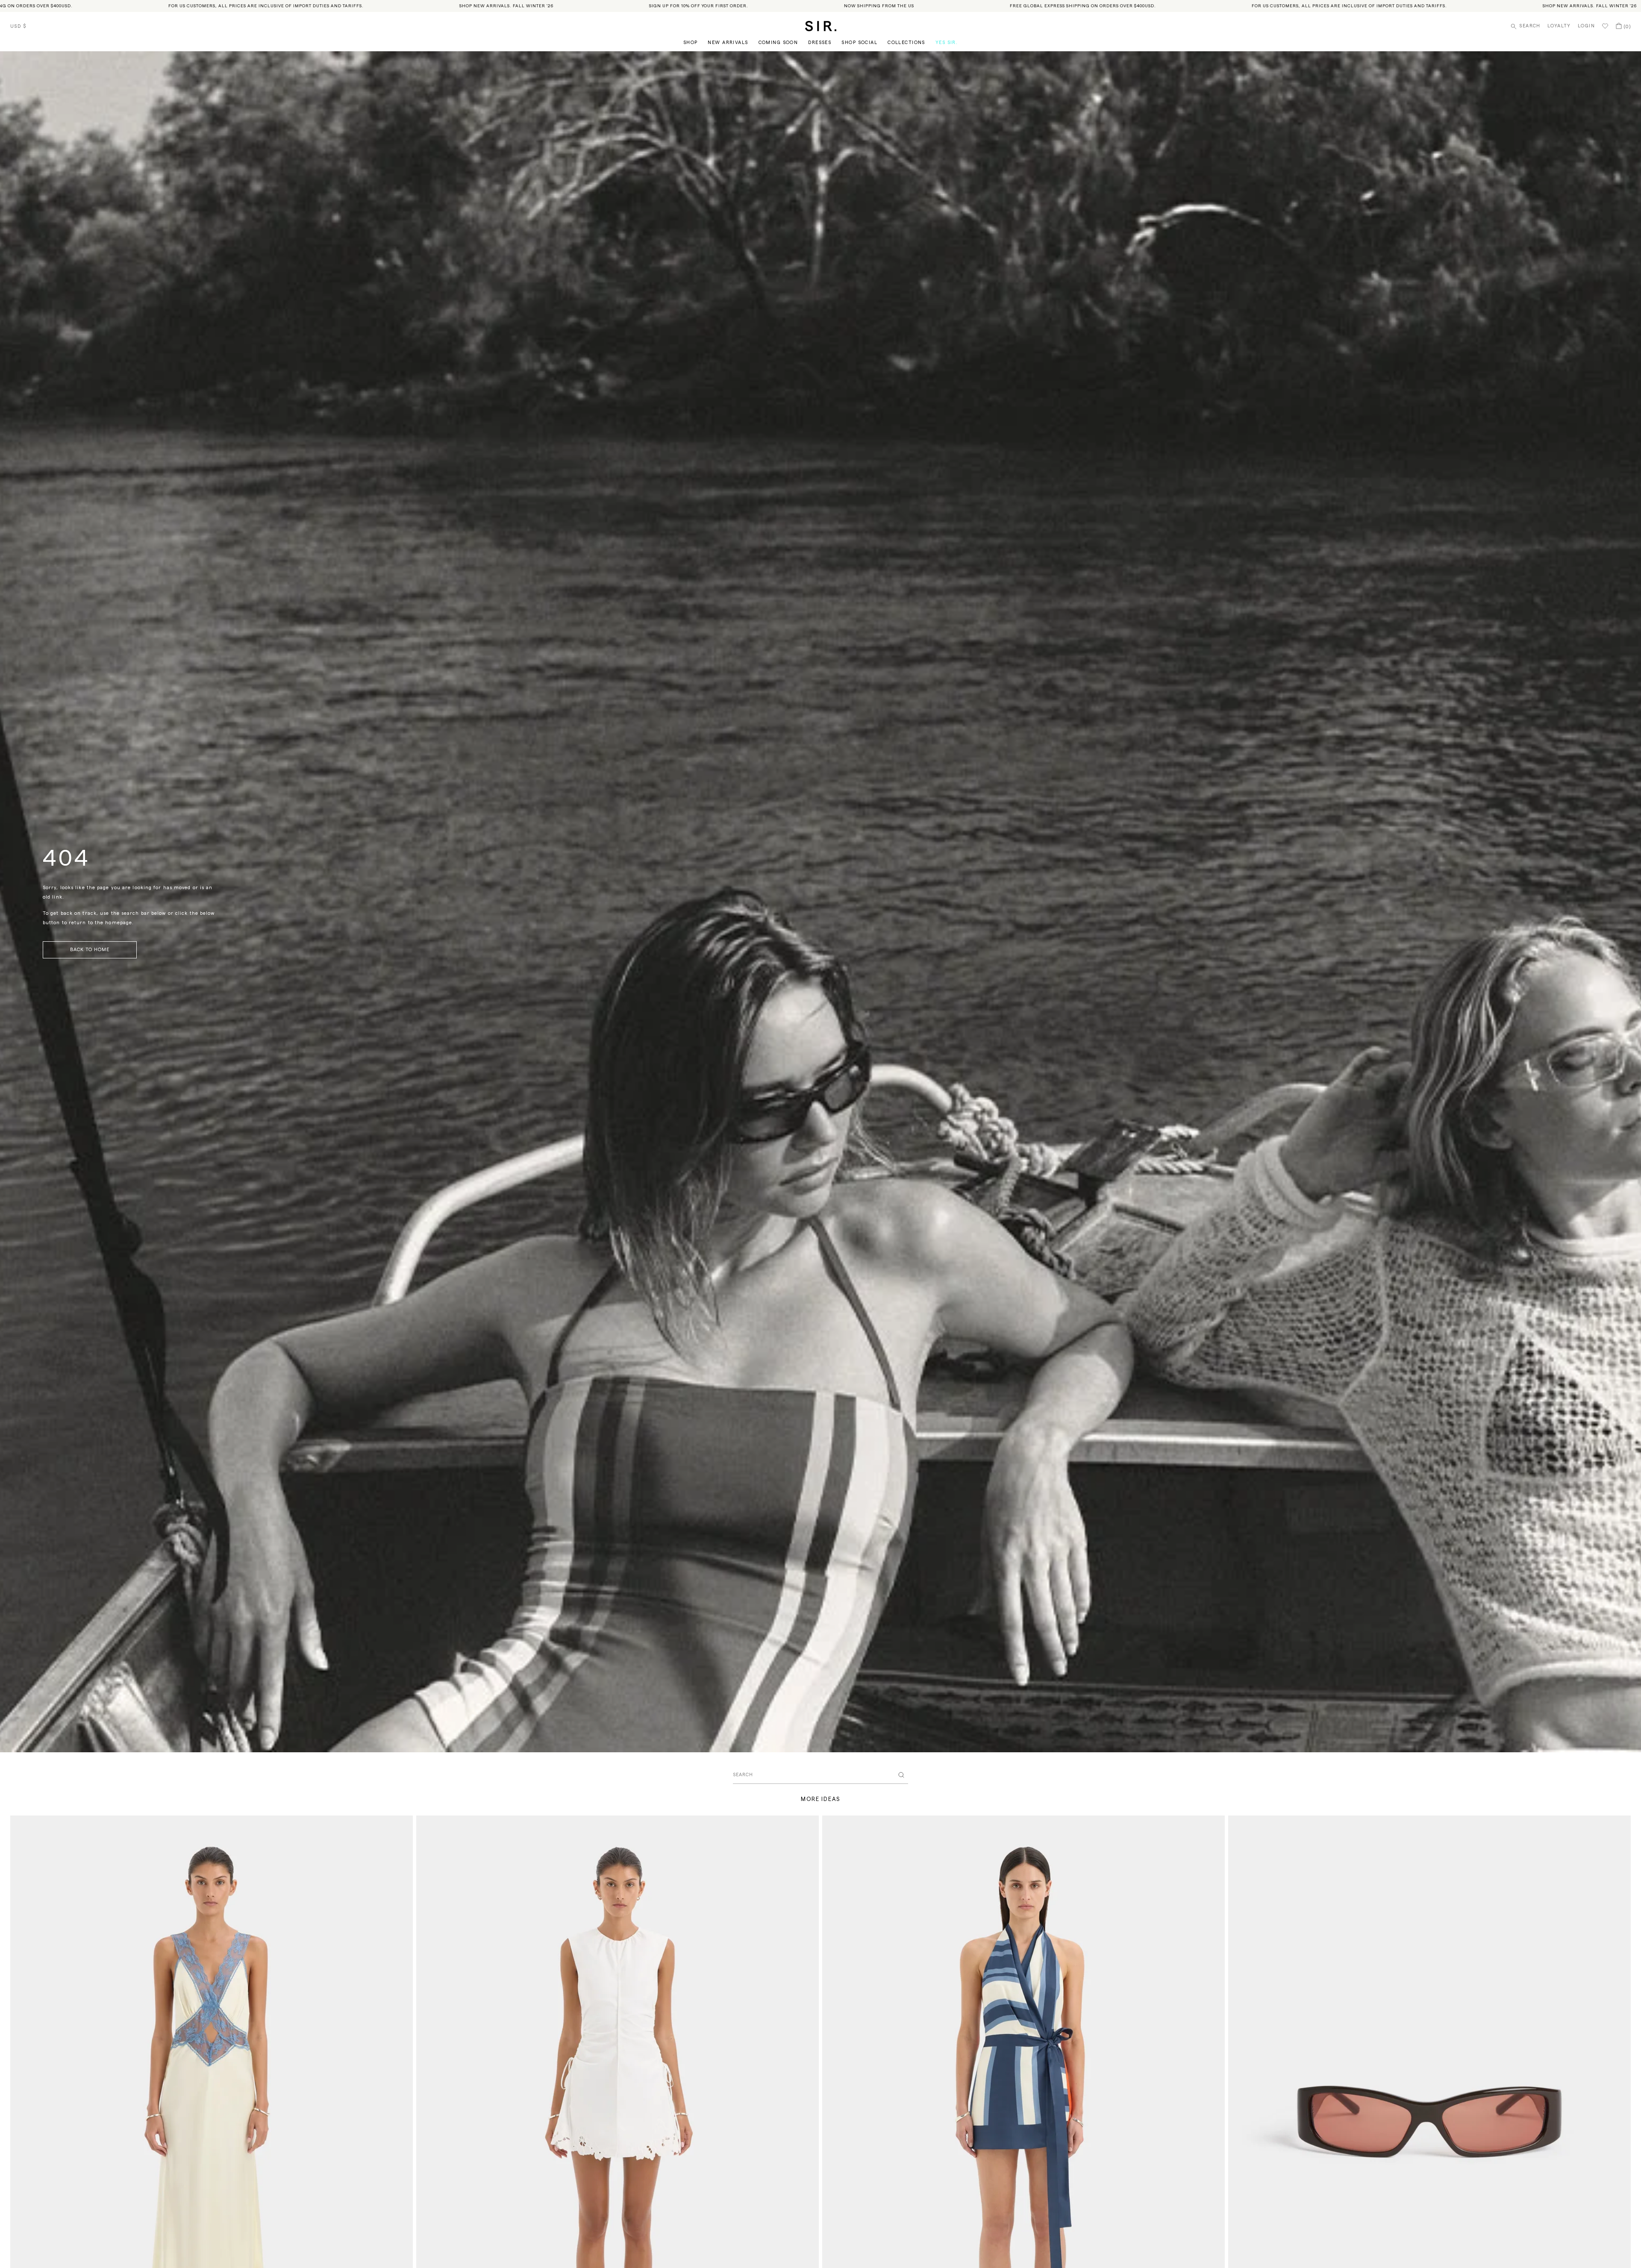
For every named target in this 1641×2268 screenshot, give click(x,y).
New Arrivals (728, 43)
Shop (691, 43)
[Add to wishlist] (403, 1826)
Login (1586, 26)
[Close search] (901, 1775)
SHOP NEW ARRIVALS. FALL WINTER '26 (285, 6)
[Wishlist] (1605, 26)
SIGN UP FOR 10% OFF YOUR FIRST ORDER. (477, 6)
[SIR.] (821, 26)
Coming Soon (778, 43)
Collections (906, 43)
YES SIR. (947, 43)
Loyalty (1559, 26)
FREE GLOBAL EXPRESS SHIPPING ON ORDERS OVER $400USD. (861, 6)
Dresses (820, 43)
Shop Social (859, 43)
